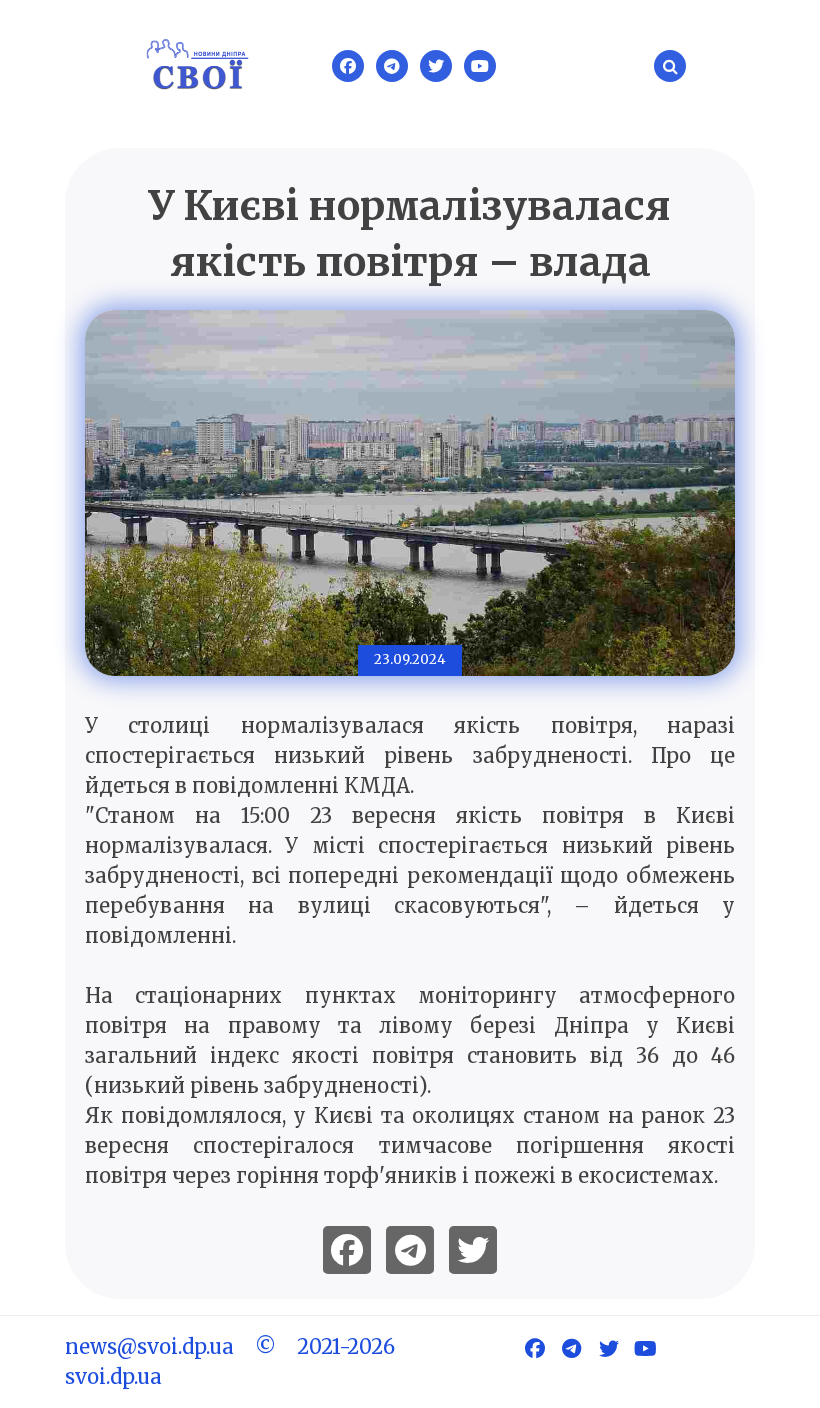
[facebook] (347, 1250)
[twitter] (473, 1250)
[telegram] (410, 1250)
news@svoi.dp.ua (149, 1346)
